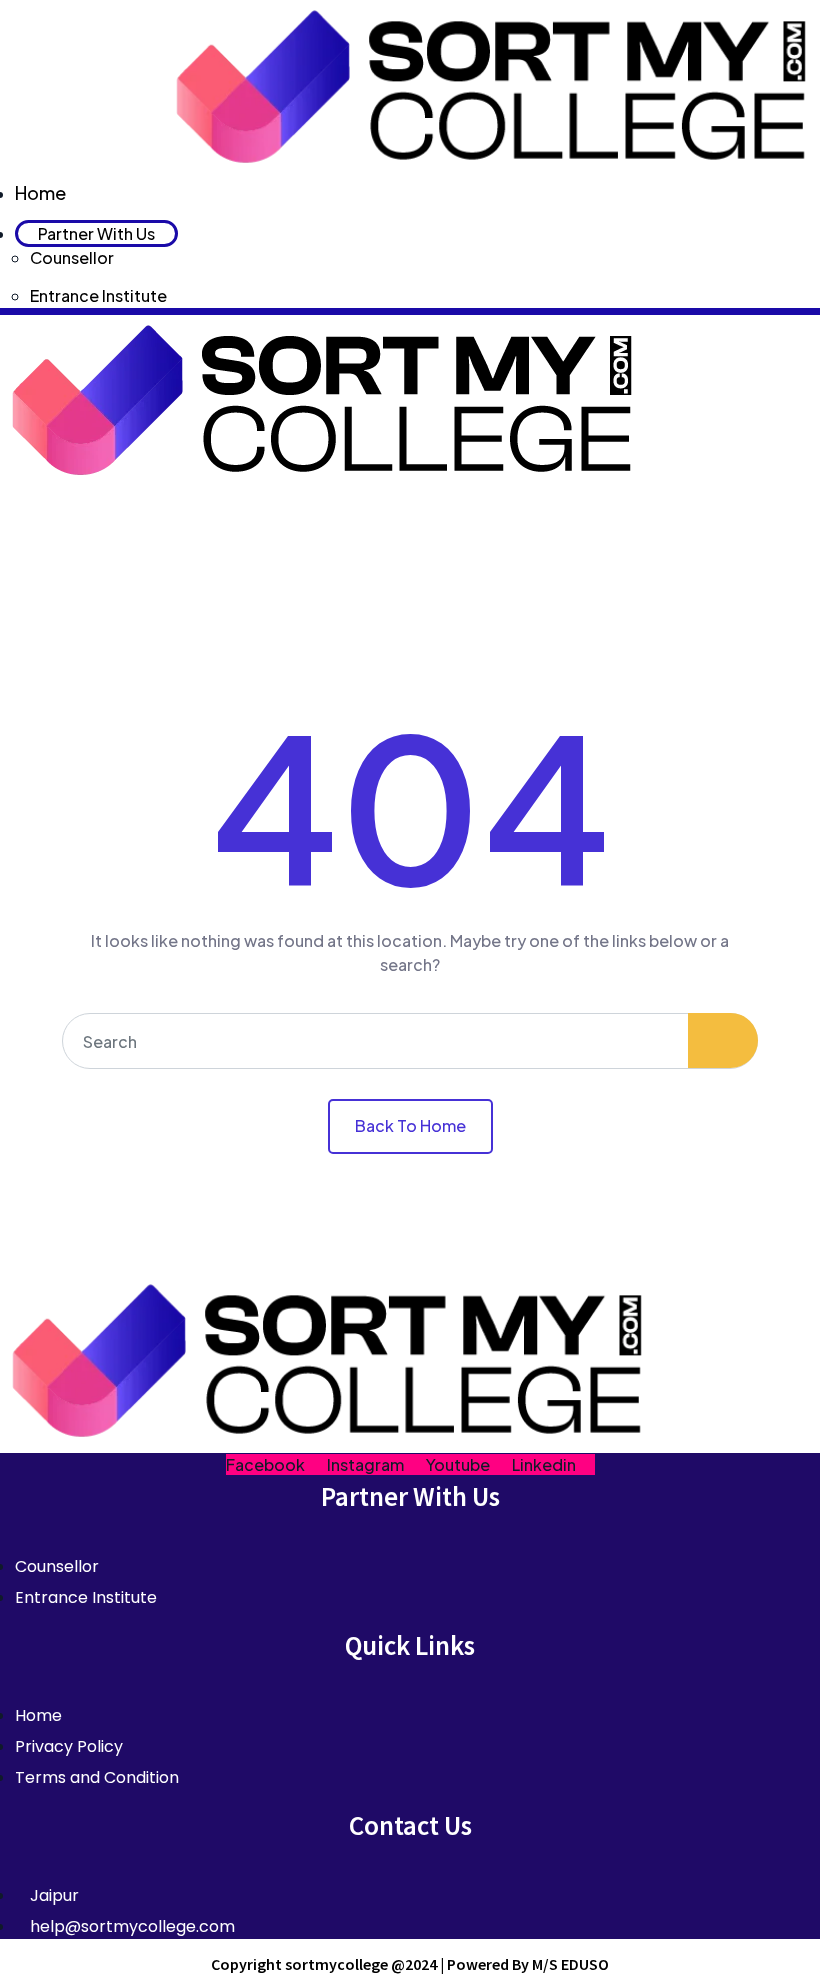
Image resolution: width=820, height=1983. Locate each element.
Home (40, 192)
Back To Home (410, 1125)
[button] (410, 510)
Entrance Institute (98, 295)
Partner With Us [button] (96, 233)
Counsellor (72, 257)
